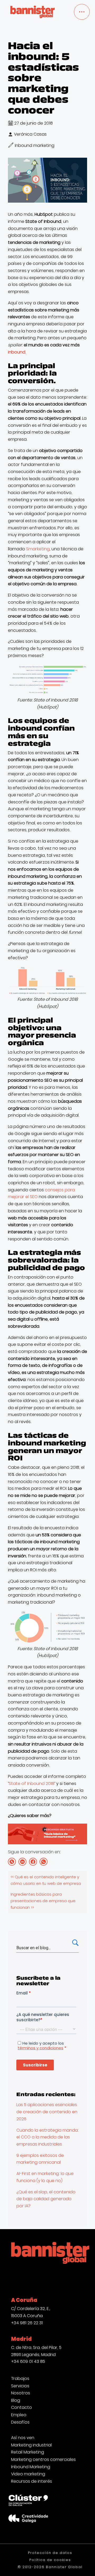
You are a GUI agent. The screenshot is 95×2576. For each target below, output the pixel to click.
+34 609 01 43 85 (28, 2361)
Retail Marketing (28, 2452)
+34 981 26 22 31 (27, 2323)
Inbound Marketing (31, 2467)
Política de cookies (50, 2560)
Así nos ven (23, 2438)
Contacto (22, 2408)
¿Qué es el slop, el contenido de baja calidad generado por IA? (46, 2199)
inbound (17, 352)
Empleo (19, 2415)
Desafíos (20, 2422)
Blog (16, 2400)
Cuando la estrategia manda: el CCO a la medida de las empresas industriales (47, 2137)
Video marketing (28, 2474)
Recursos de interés (32, 2481)
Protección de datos (50, 2553)
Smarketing (38, 549)
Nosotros (21, 2393)
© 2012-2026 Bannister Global (50, 2567)
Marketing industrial (31, 2445)
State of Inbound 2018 (32, 1784)
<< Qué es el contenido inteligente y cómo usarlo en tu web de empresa (46, 1880)
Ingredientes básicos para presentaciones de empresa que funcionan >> (43, 1901)
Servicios (20, 2386)
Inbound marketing (35, 145)
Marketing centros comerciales (43, 2460)
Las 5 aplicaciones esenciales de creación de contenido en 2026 (47, 2112)
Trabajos (20, 2379)
